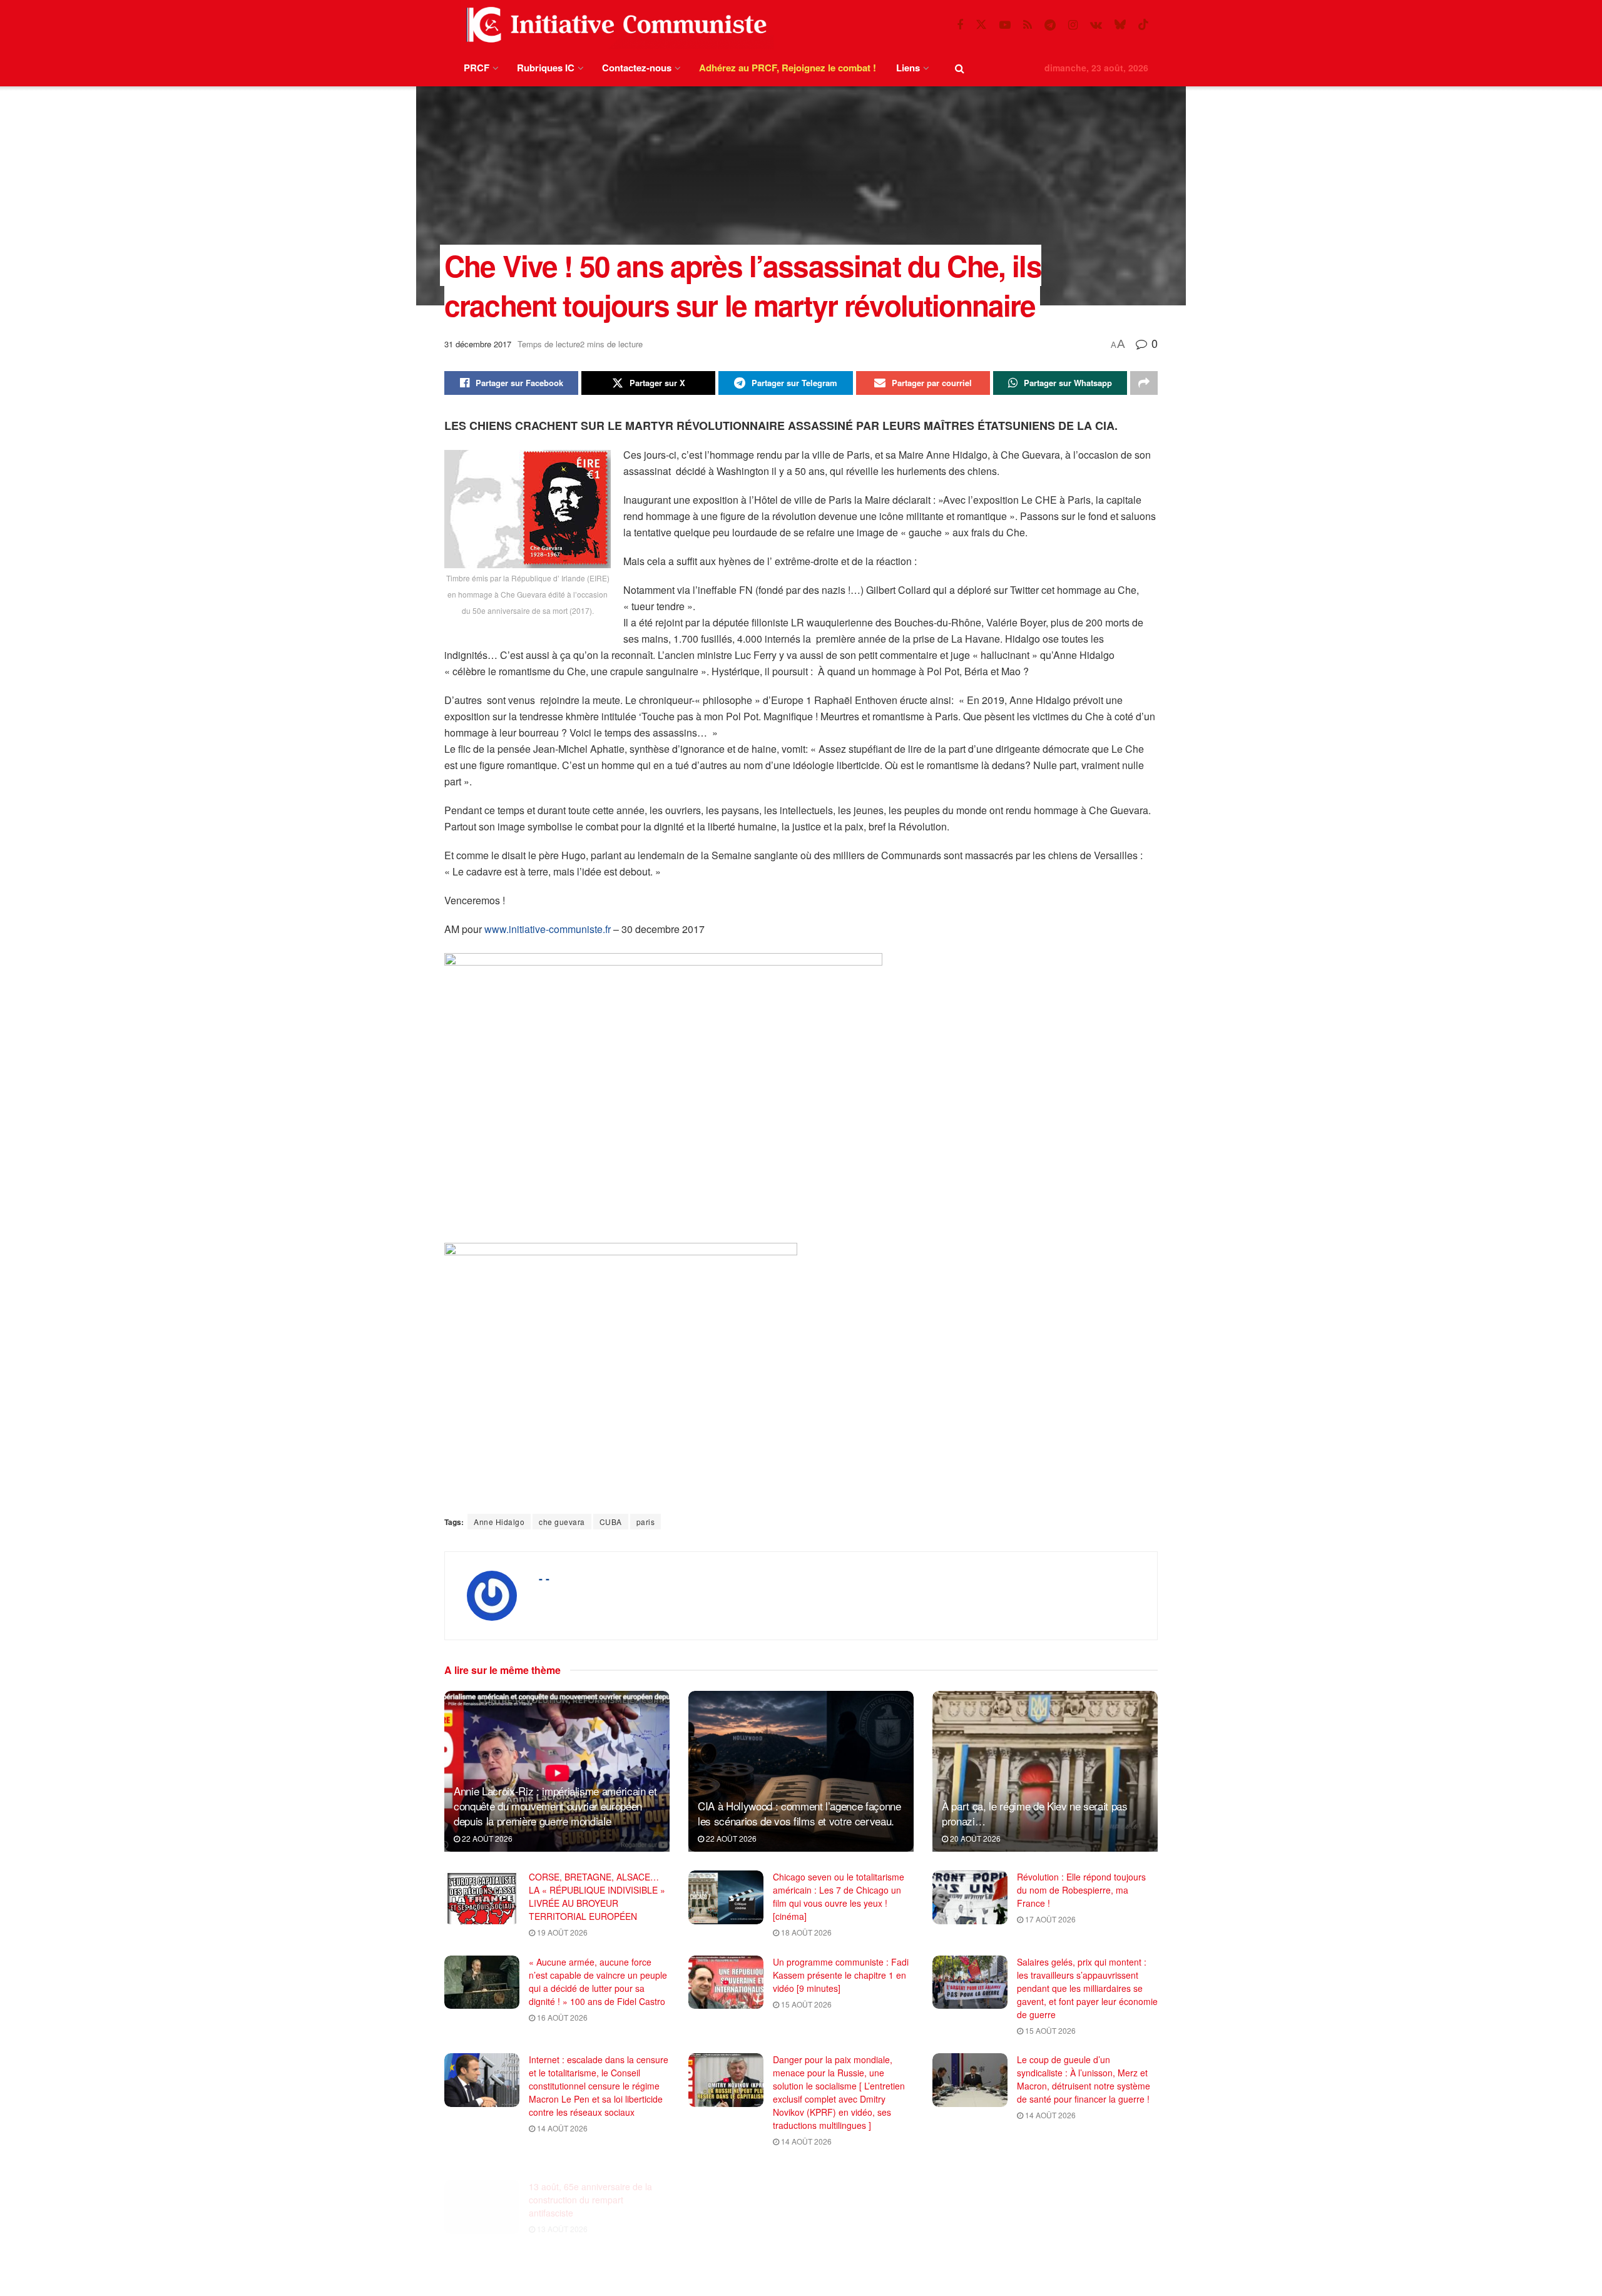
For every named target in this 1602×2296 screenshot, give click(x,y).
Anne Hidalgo (499, 1522)
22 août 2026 (486, 1838)
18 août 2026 (805, 1932)
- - (544, 1578)
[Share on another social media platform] (1144, 383)
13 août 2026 (561, 2212)
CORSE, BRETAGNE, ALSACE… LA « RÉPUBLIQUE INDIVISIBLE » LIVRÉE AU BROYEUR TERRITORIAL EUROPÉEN (597, 1896)
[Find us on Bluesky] (1120, 25)
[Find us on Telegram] (1050, 25)
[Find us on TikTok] (1143, 25)
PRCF (477, 68)
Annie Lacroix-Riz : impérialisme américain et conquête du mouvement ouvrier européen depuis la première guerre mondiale (555, 1806)
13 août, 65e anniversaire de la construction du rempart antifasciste (590, 2183)
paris (646, 1522)
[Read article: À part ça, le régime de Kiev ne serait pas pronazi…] (1045, 1771)
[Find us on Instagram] (1073, 25)
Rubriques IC (546, 68)
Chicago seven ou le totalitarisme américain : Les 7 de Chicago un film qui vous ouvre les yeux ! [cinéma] (839, 1896)
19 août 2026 (561, 1932)
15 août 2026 (805, 2004)
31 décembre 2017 (478, 344)
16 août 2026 (561, 2017)
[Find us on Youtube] (1005, 25)
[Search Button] (960, 68)
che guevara (562, 1522)
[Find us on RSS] (1028, 25)
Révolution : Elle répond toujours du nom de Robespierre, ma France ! (1081, 1890)
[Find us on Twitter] (981, 25)
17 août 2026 (1049, 1919)
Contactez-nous (637, 68)
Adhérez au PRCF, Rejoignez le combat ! (788, 68)
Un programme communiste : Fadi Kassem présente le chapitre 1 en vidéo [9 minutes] (841, 1975)
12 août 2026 (1049, 2278)
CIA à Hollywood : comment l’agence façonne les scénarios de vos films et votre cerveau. (799, 1813)
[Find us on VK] (1096, 25)
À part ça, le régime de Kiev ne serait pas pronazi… (1035, 1813)
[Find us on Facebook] (960, 25)
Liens (908, 68)
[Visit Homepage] (614, 25)
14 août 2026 (561, 2128)
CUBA (611, 1522)
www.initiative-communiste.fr (548, 929)
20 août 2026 (974, 1838)
